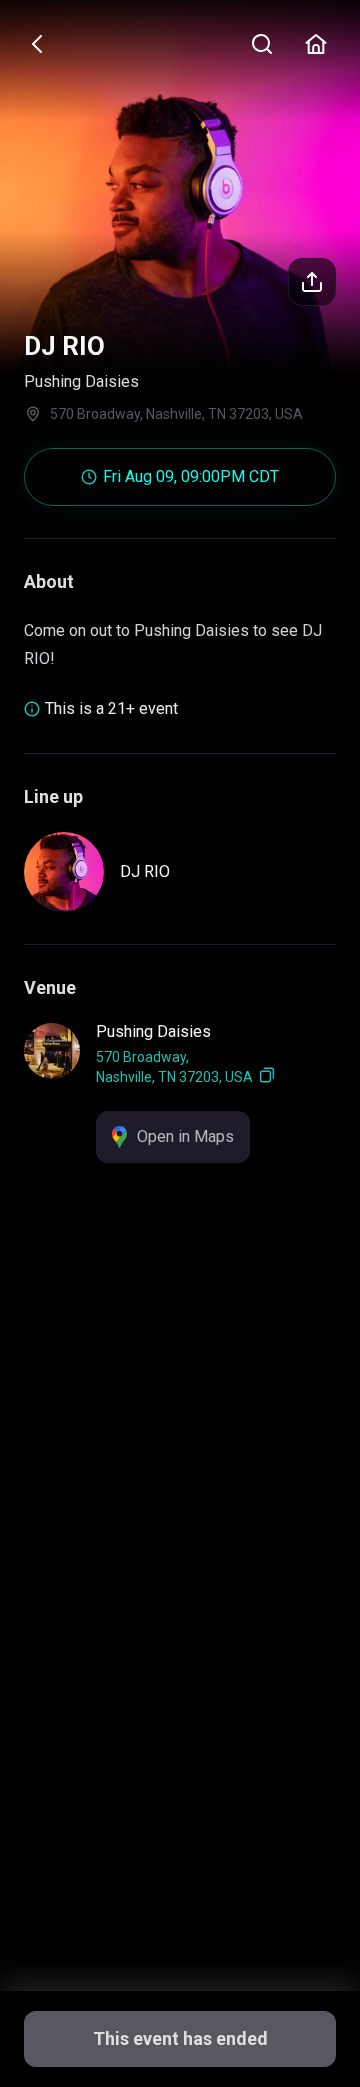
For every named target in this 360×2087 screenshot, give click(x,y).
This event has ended (180, 2038)
